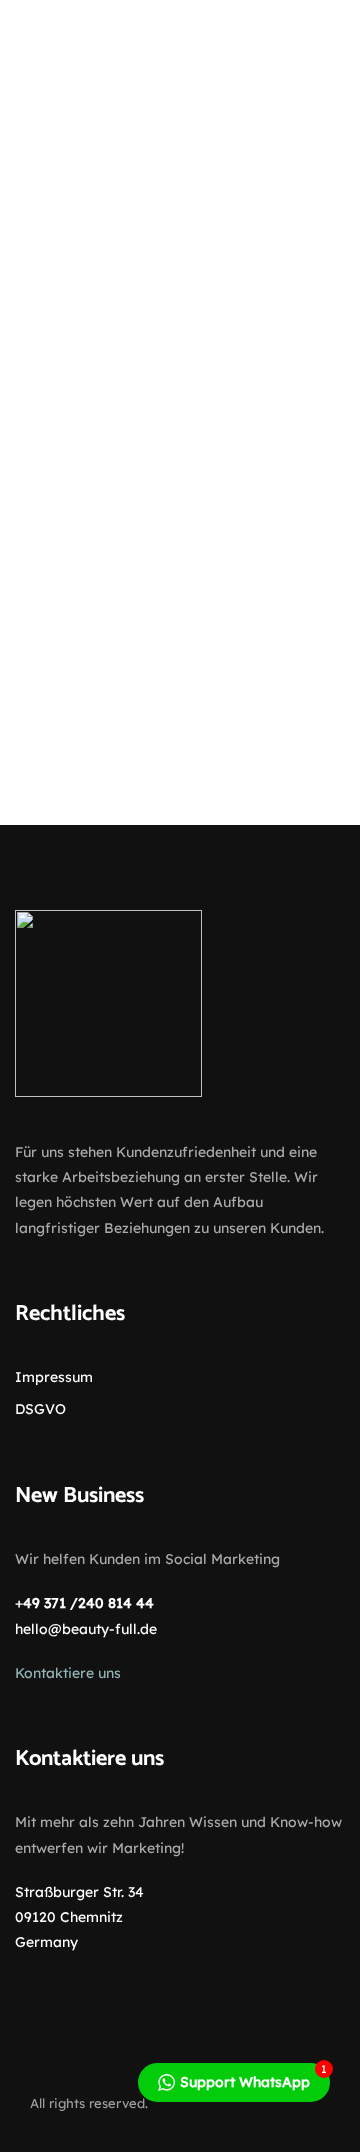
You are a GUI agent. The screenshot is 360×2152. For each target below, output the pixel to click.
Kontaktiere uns (68, 1673)
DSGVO (40, 1409)
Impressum (54, 1377)
